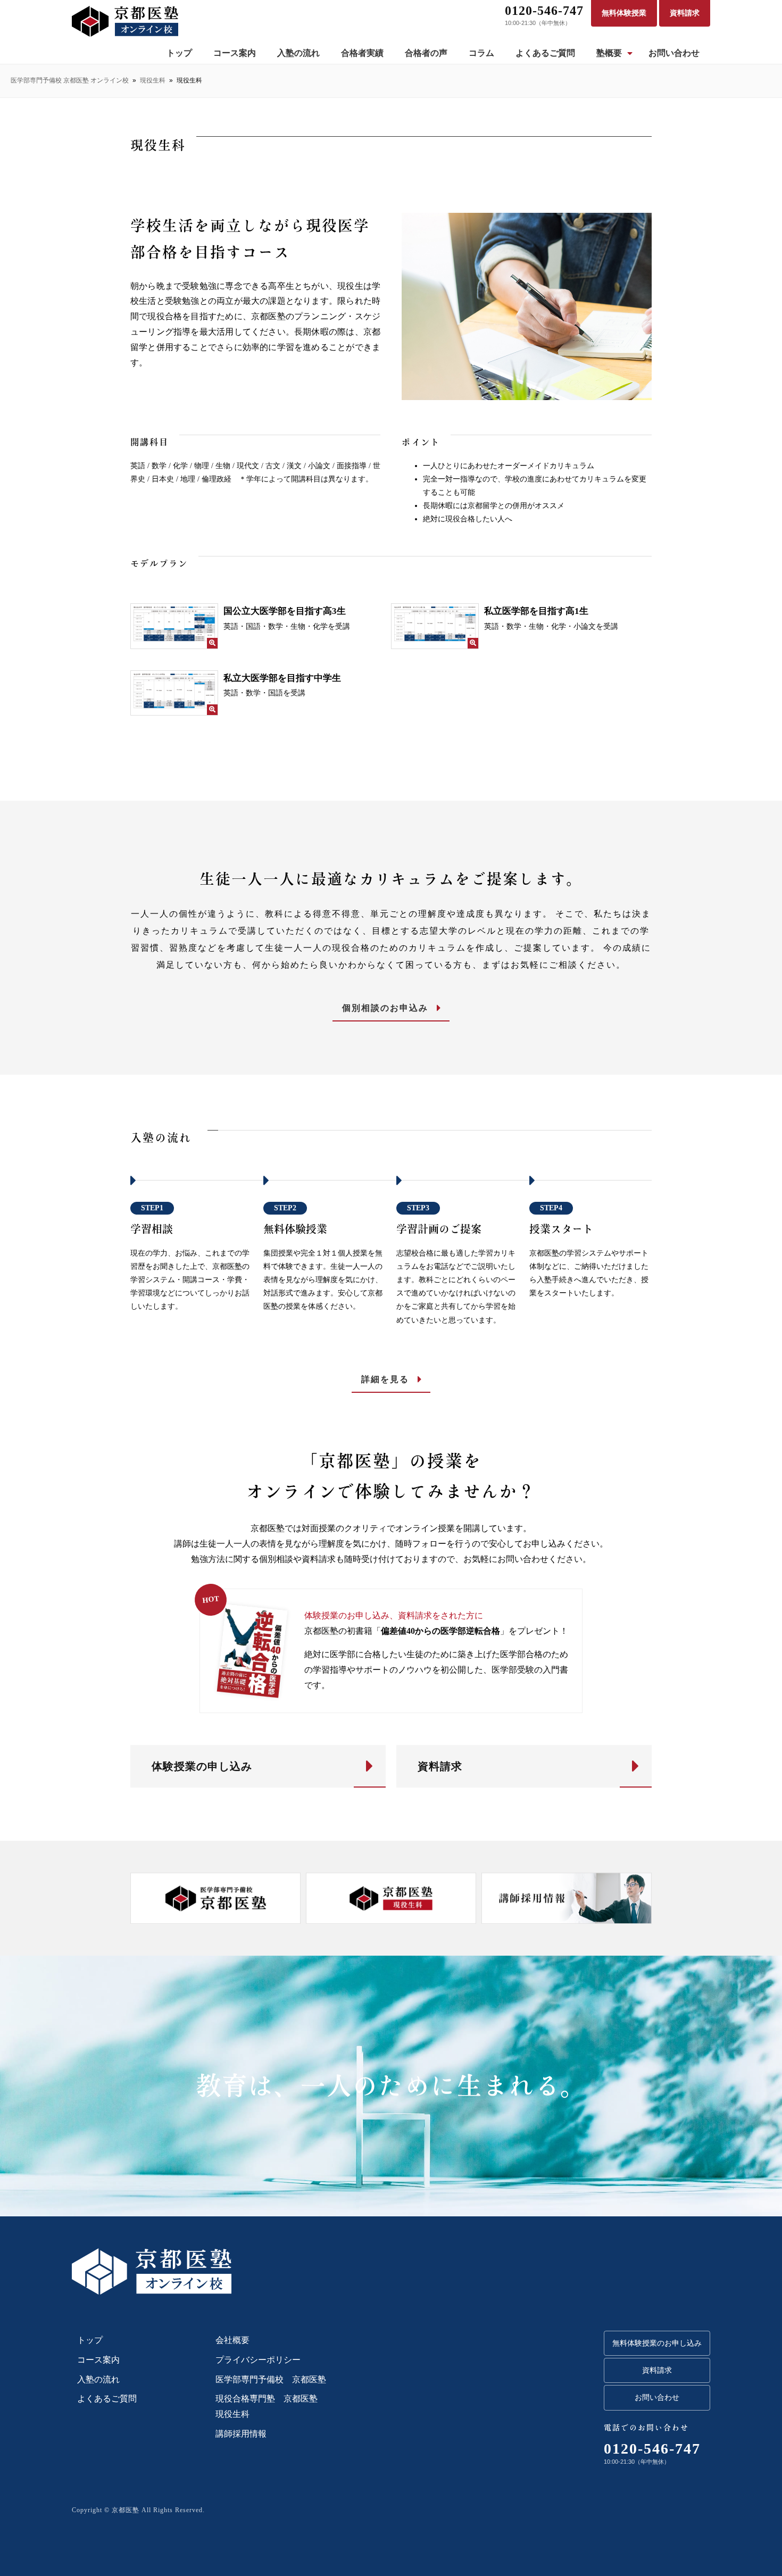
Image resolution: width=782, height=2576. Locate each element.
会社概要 (232, 2340)
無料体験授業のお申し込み (657, 2343)
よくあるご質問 (545, 53)
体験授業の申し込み (202, 1766)
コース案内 (235, 53)
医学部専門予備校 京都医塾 (271, 2379)
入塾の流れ (298, 53)
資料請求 (685, 13)
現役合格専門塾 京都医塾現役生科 (267, 2406)
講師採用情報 (241, 2434)
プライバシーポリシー (258, 2360)
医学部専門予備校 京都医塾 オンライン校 (70, 80)
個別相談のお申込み (385, 1008)
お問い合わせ (674, 53)
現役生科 (153, 80)
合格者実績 (362, 53)
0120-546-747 (544, 11)
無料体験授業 (624, 13)
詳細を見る (385, 1379)
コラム (481, 53)
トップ (179, 53)
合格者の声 (426, 53)
